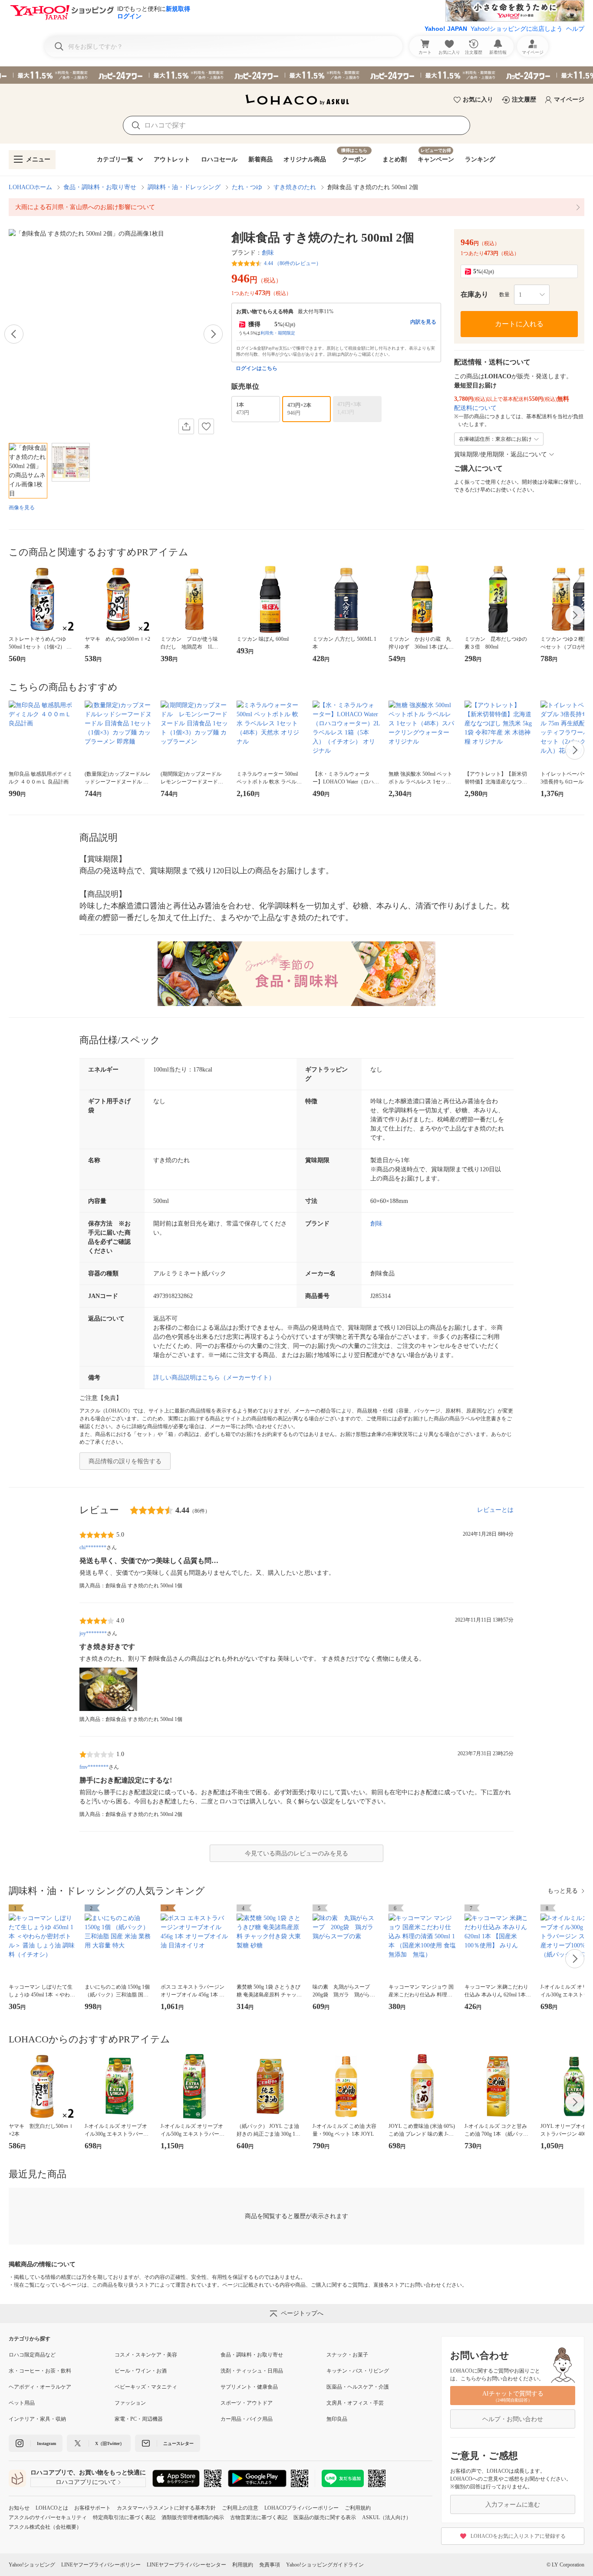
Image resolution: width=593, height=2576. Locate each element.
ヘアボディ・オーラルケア (40, 2387)
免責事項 (270, 2565)
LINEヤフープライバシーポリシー (101, 2565)
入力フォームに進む (513, 2505)
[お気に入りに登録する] (206, 426)
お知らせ (19, 2508)
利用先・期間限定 (278, 333)
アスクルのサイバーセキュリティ (48, 2517)
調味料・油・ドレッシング (184, 187)
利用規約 (243, 2565)
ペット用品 (22, 2403)
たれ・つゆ (247, 187)
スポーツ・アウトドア (247, 2403)
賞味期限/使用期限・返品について (501, 454)
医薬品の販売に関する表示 (325, 2517)
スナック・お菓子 (347, 2355)
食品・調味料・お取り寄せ (100, 187)
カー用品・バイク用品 (247, 2419)
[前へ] (14, 334)
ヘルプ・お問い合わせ (513, 2419)
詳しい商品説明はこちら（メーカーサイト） (214, 1378)
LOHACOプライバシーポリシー (301, 2508)
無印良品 (337, 2419)
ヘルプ (575, 29)
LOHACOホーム (30, 187)
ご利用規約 (358, 2508)
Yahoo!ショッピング (32, 2565)
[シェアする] (186, 426)
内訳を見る (423, 322)
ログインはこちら (257, 368)
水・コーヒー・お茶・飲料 (40, 2371)
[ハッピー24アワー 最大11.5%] (296, 75)
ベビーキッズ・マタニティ (146, 2387)
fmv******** (94, 1767)
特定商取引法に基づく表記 (124, 2517)
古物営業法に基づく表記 (259, 2517)
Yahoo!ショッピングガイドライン (325, 2565)
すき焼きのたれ (295, 187)
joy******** (93, 1633)
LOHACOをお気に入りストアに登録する (518, 2536)
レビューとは (495, 1510)
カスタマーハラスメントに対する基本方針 (166, 2508)
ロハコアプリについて (86, 2482)
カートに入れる (519, 324)
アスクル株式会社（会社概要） (45, 2527)
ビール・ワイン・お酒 (141, 2371)
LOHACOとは (52, 2508)
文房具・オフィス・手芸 (355, 2403)
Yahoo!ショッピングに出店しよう (517, 29)
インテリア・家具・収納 (37, 2419)
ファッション (130, 2403)
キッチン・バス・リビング (358, 2371)
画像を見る (22, 508)
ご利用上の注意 (240, 2508)
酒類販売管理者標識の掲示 (193, 2517)
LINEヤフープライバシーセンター (186, 2565)
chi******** (93, 1547)
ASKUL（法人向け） (387, 2517)
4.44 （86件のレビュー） (293, 263)
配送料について (475, 408)
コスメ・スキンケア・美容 (146, 2355)
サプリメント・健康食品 (249, 2387)
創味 (268, 253)
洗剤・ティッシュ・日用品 (252, 2371)
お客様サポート (92, 2508)
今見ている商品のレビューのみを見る (296, 1853)
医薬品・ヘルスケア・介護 (358, 2387)
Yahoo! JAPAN (446, 29)
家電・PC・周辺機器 (139, 2419)
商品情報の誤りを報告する (125, 1461)
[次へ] (213, 334)
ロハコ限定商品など (32, 2355)
